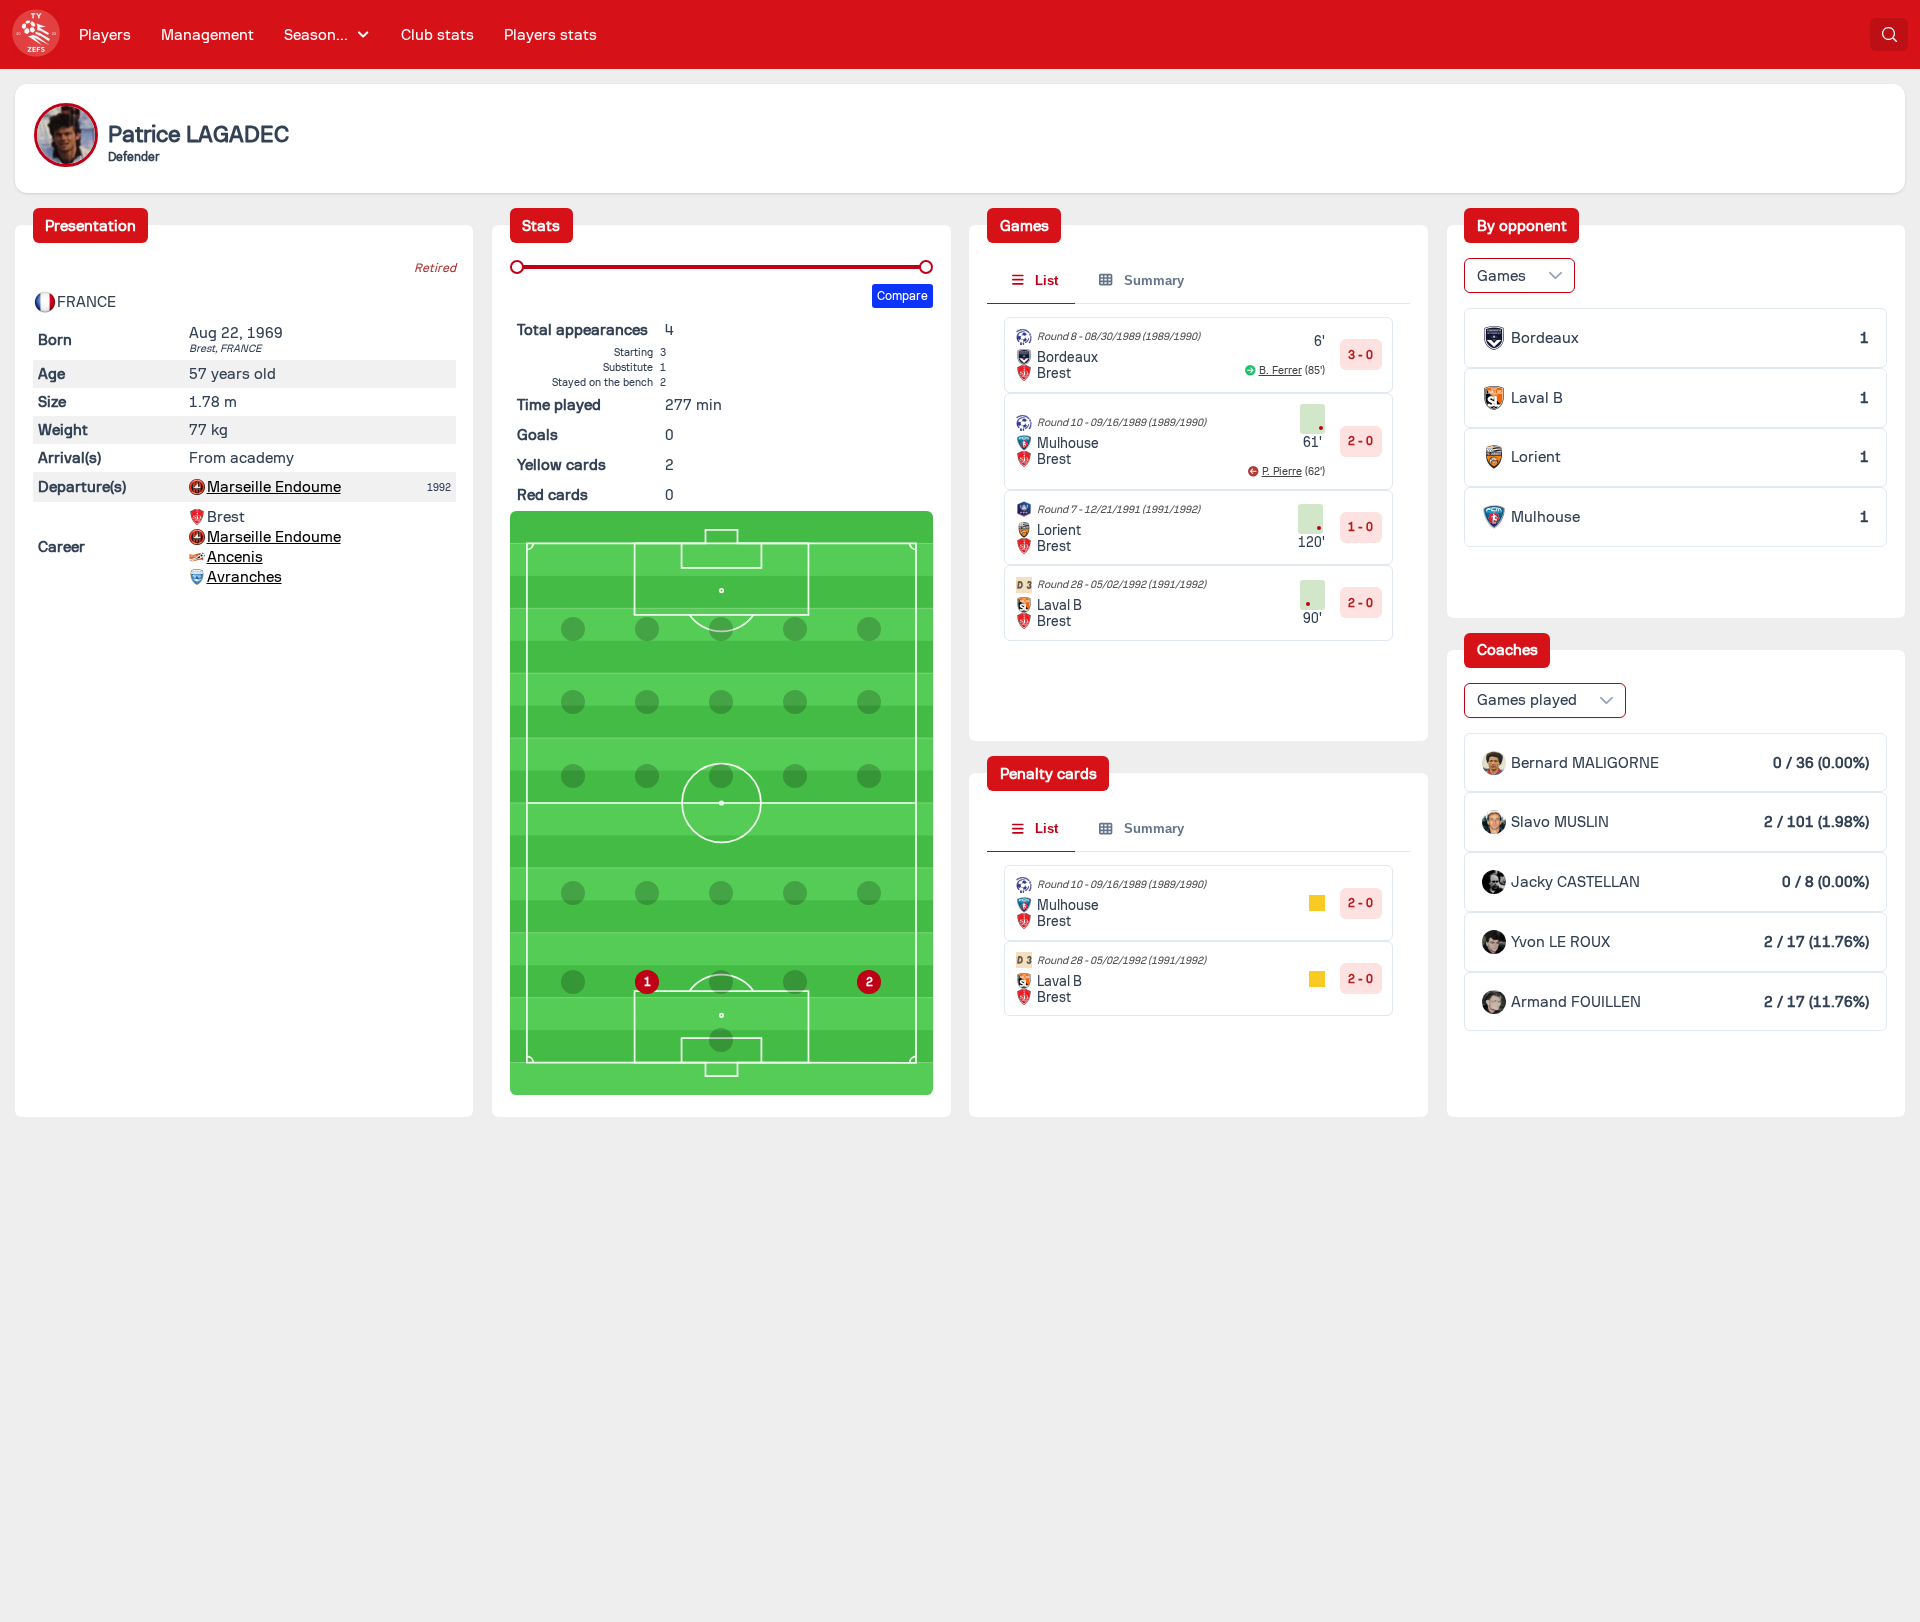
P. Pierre (1282, 471)
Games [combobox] (1501, 276)
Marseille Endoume (274, 487)
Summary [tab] (1152, 280)
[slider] (517, 267)
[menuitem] (105, 34)
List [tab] (1044, 280)
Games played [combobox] (1527, 700)
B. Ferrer (1280, 370)
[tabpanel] (1198, 479)
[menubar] (338, 34)
